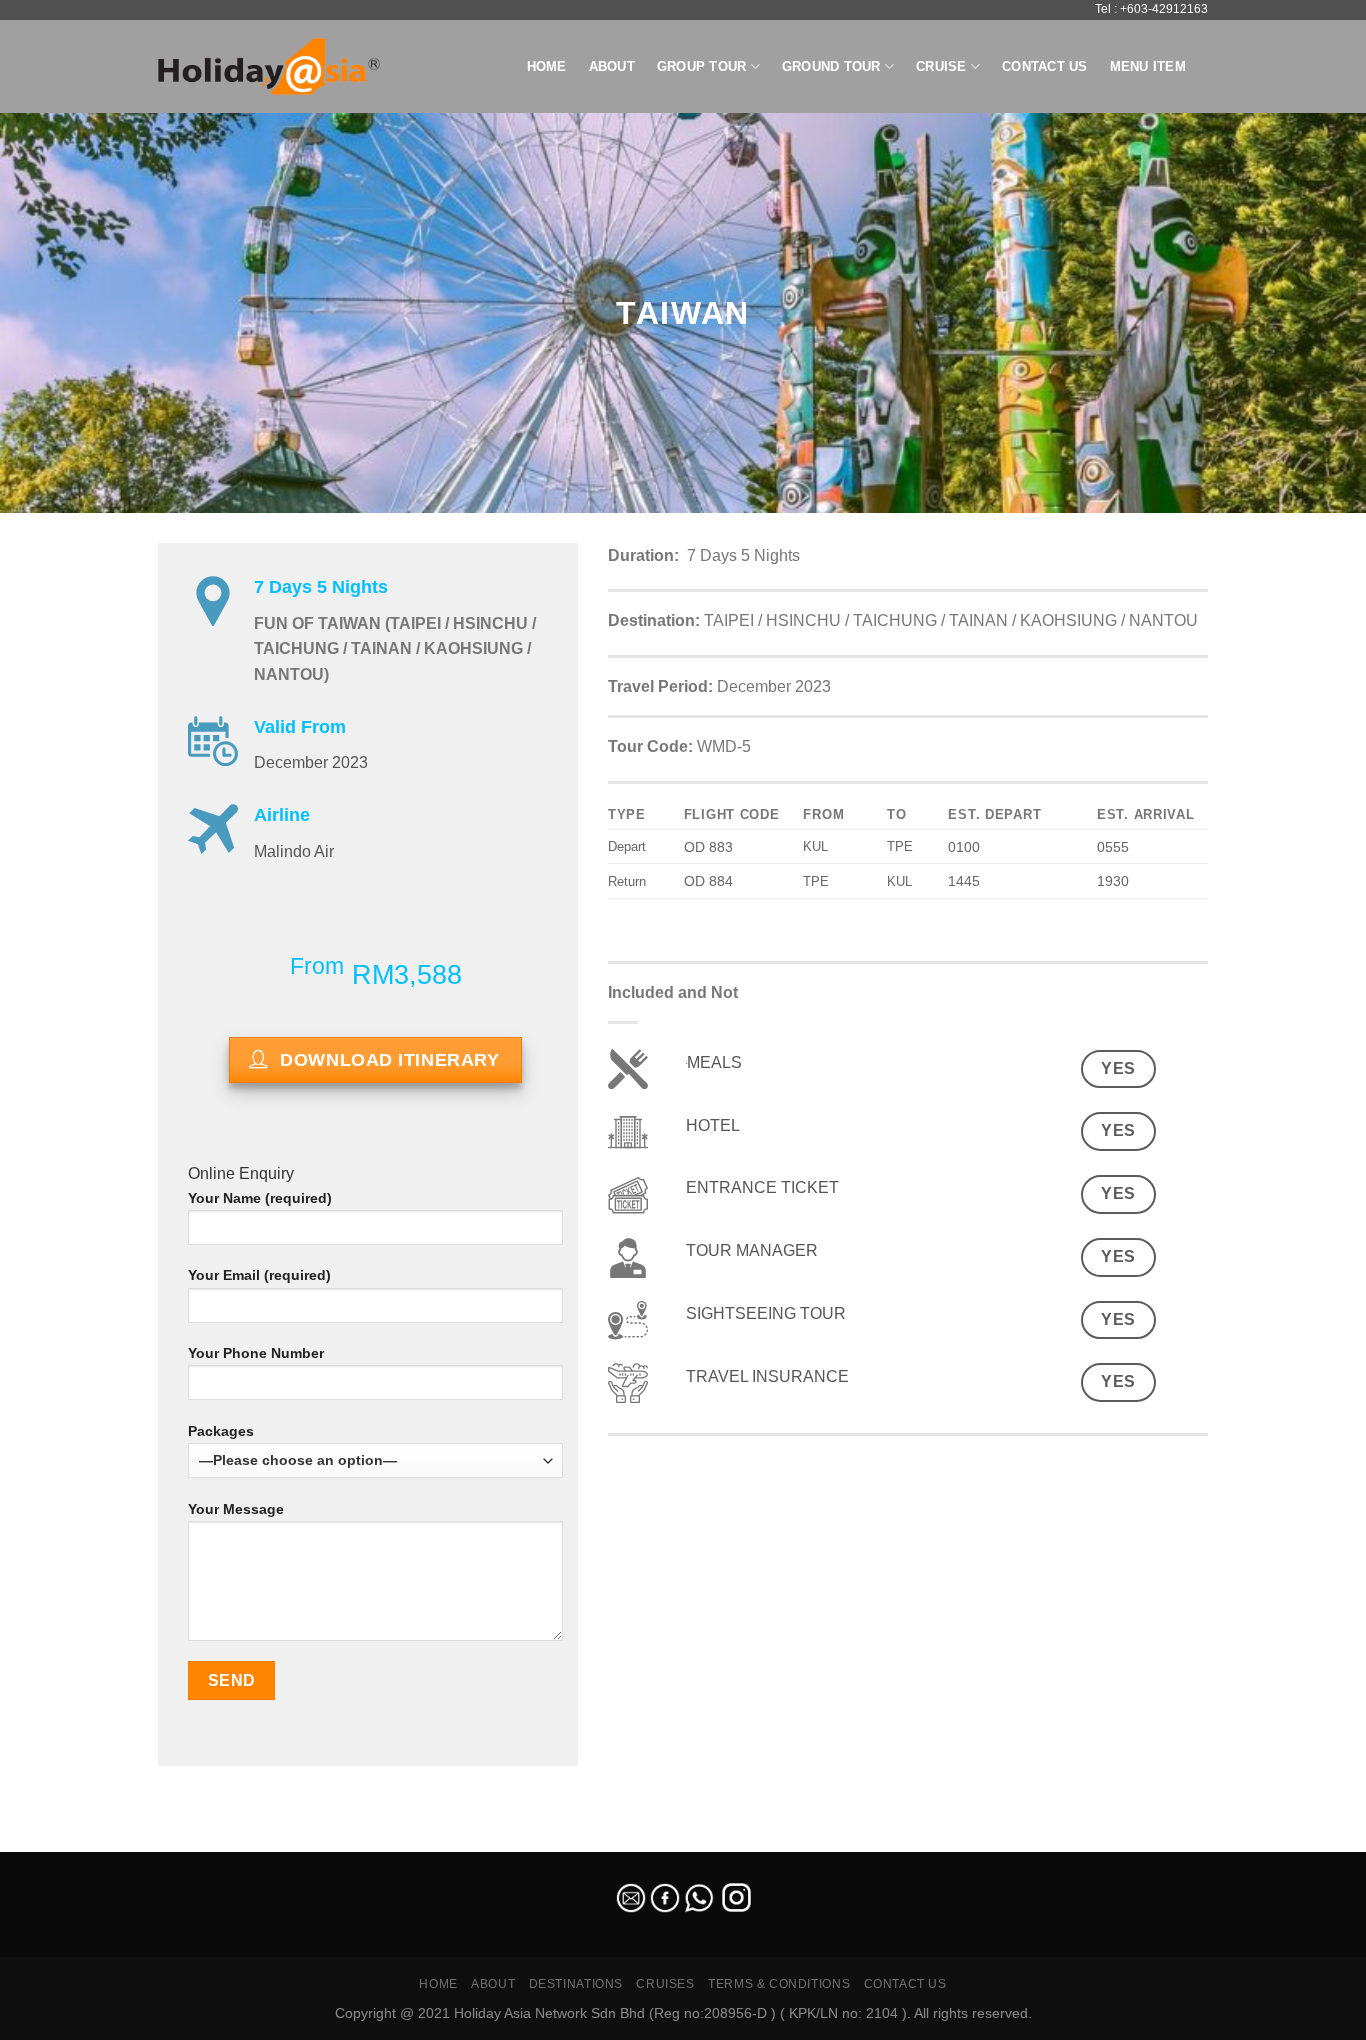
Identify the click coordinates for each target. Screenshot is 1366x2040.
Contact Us (1045, 66)
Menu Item (1148, 66)
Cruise (941, 66)
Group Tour (702, 66)
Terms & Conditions (779, 1984)
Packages (221, 1431)
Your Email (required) (259, 1275)
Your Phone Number (256, 1353)
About (612, 66)
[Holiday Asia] (269, 66)
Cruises (665, 1984)
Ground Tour (831, 66)
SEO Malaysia (42, 1839)
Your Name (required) (260, 1198)
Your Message (236, 1509)
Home (547, 66)
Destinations (576, 1984)
